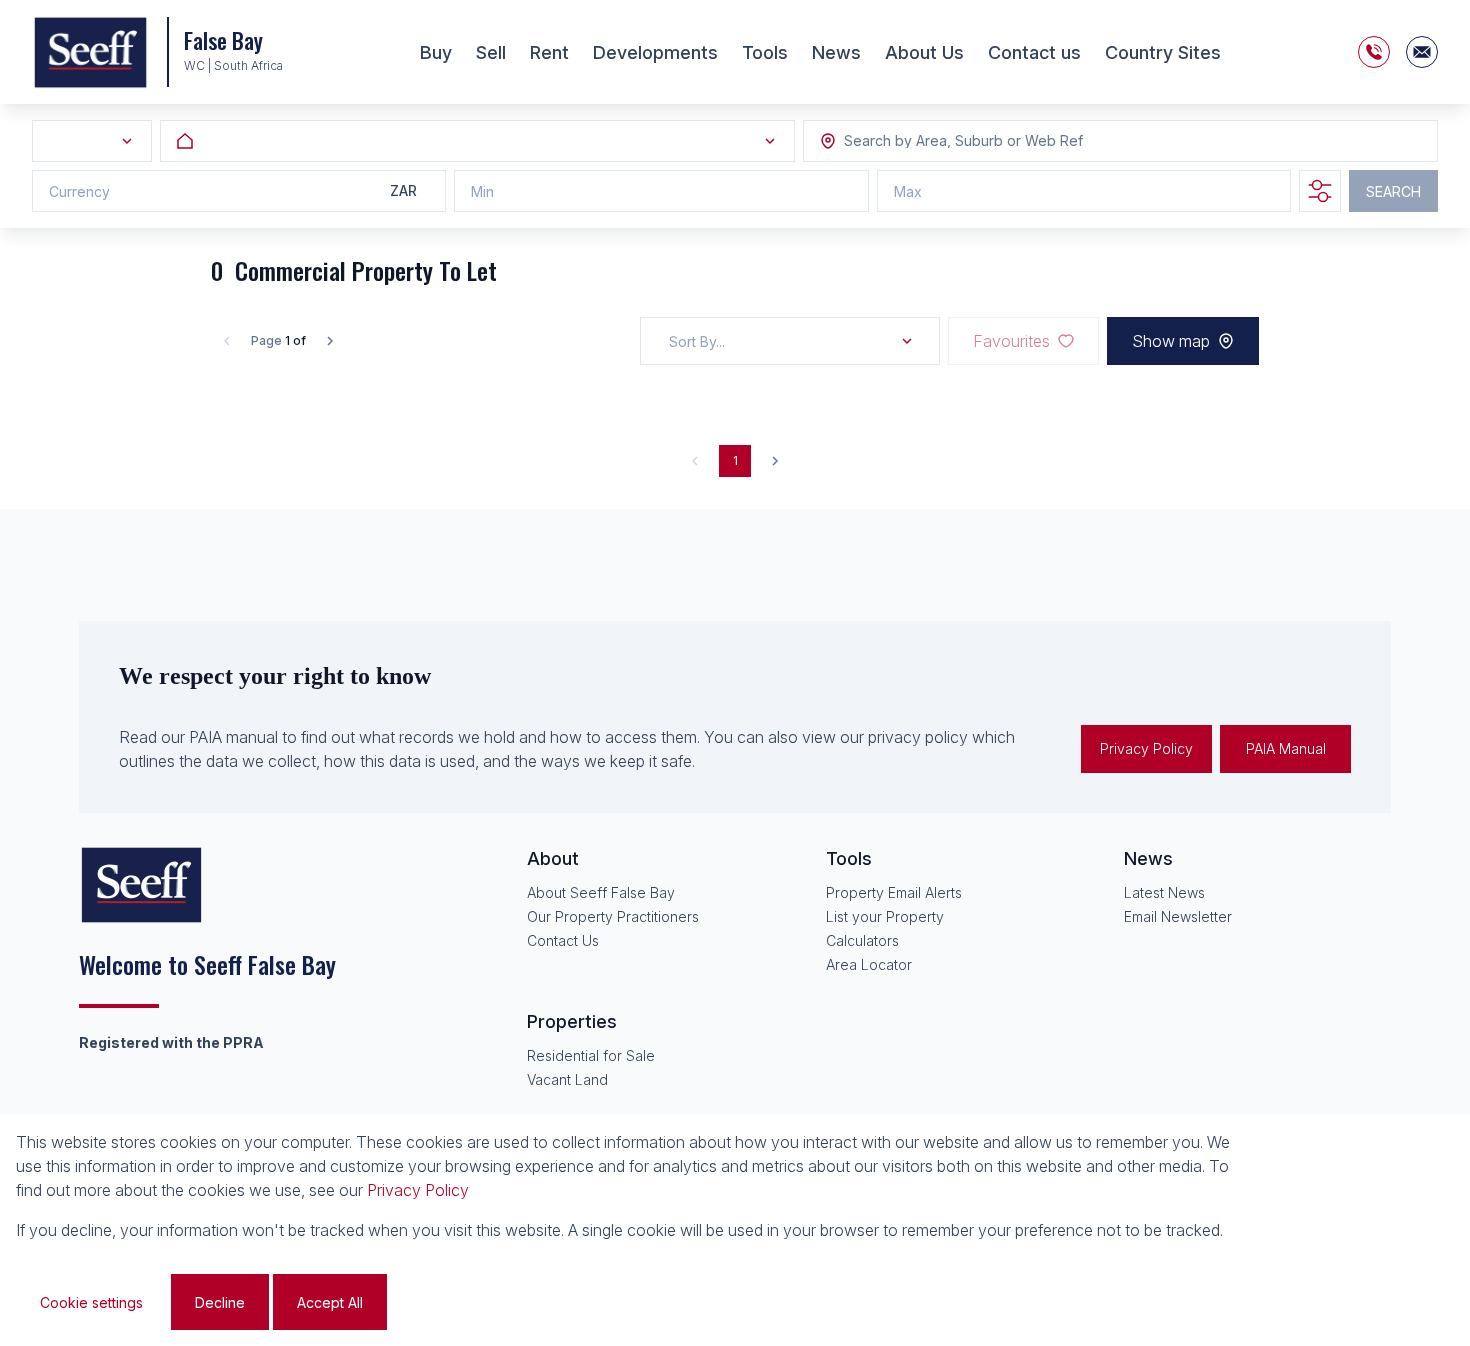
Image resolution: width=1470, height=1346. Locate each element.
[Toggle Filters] (1320, 191)
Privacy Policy (1146, 748)
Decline (220, 1302)
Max (908, 191)
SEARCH (1393, 191)
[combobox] (953, 141)
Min (482, 191)
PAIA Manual (1286, 748)
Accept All (330, 1302)
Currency (79, 191)
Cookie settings (91, 1302)
